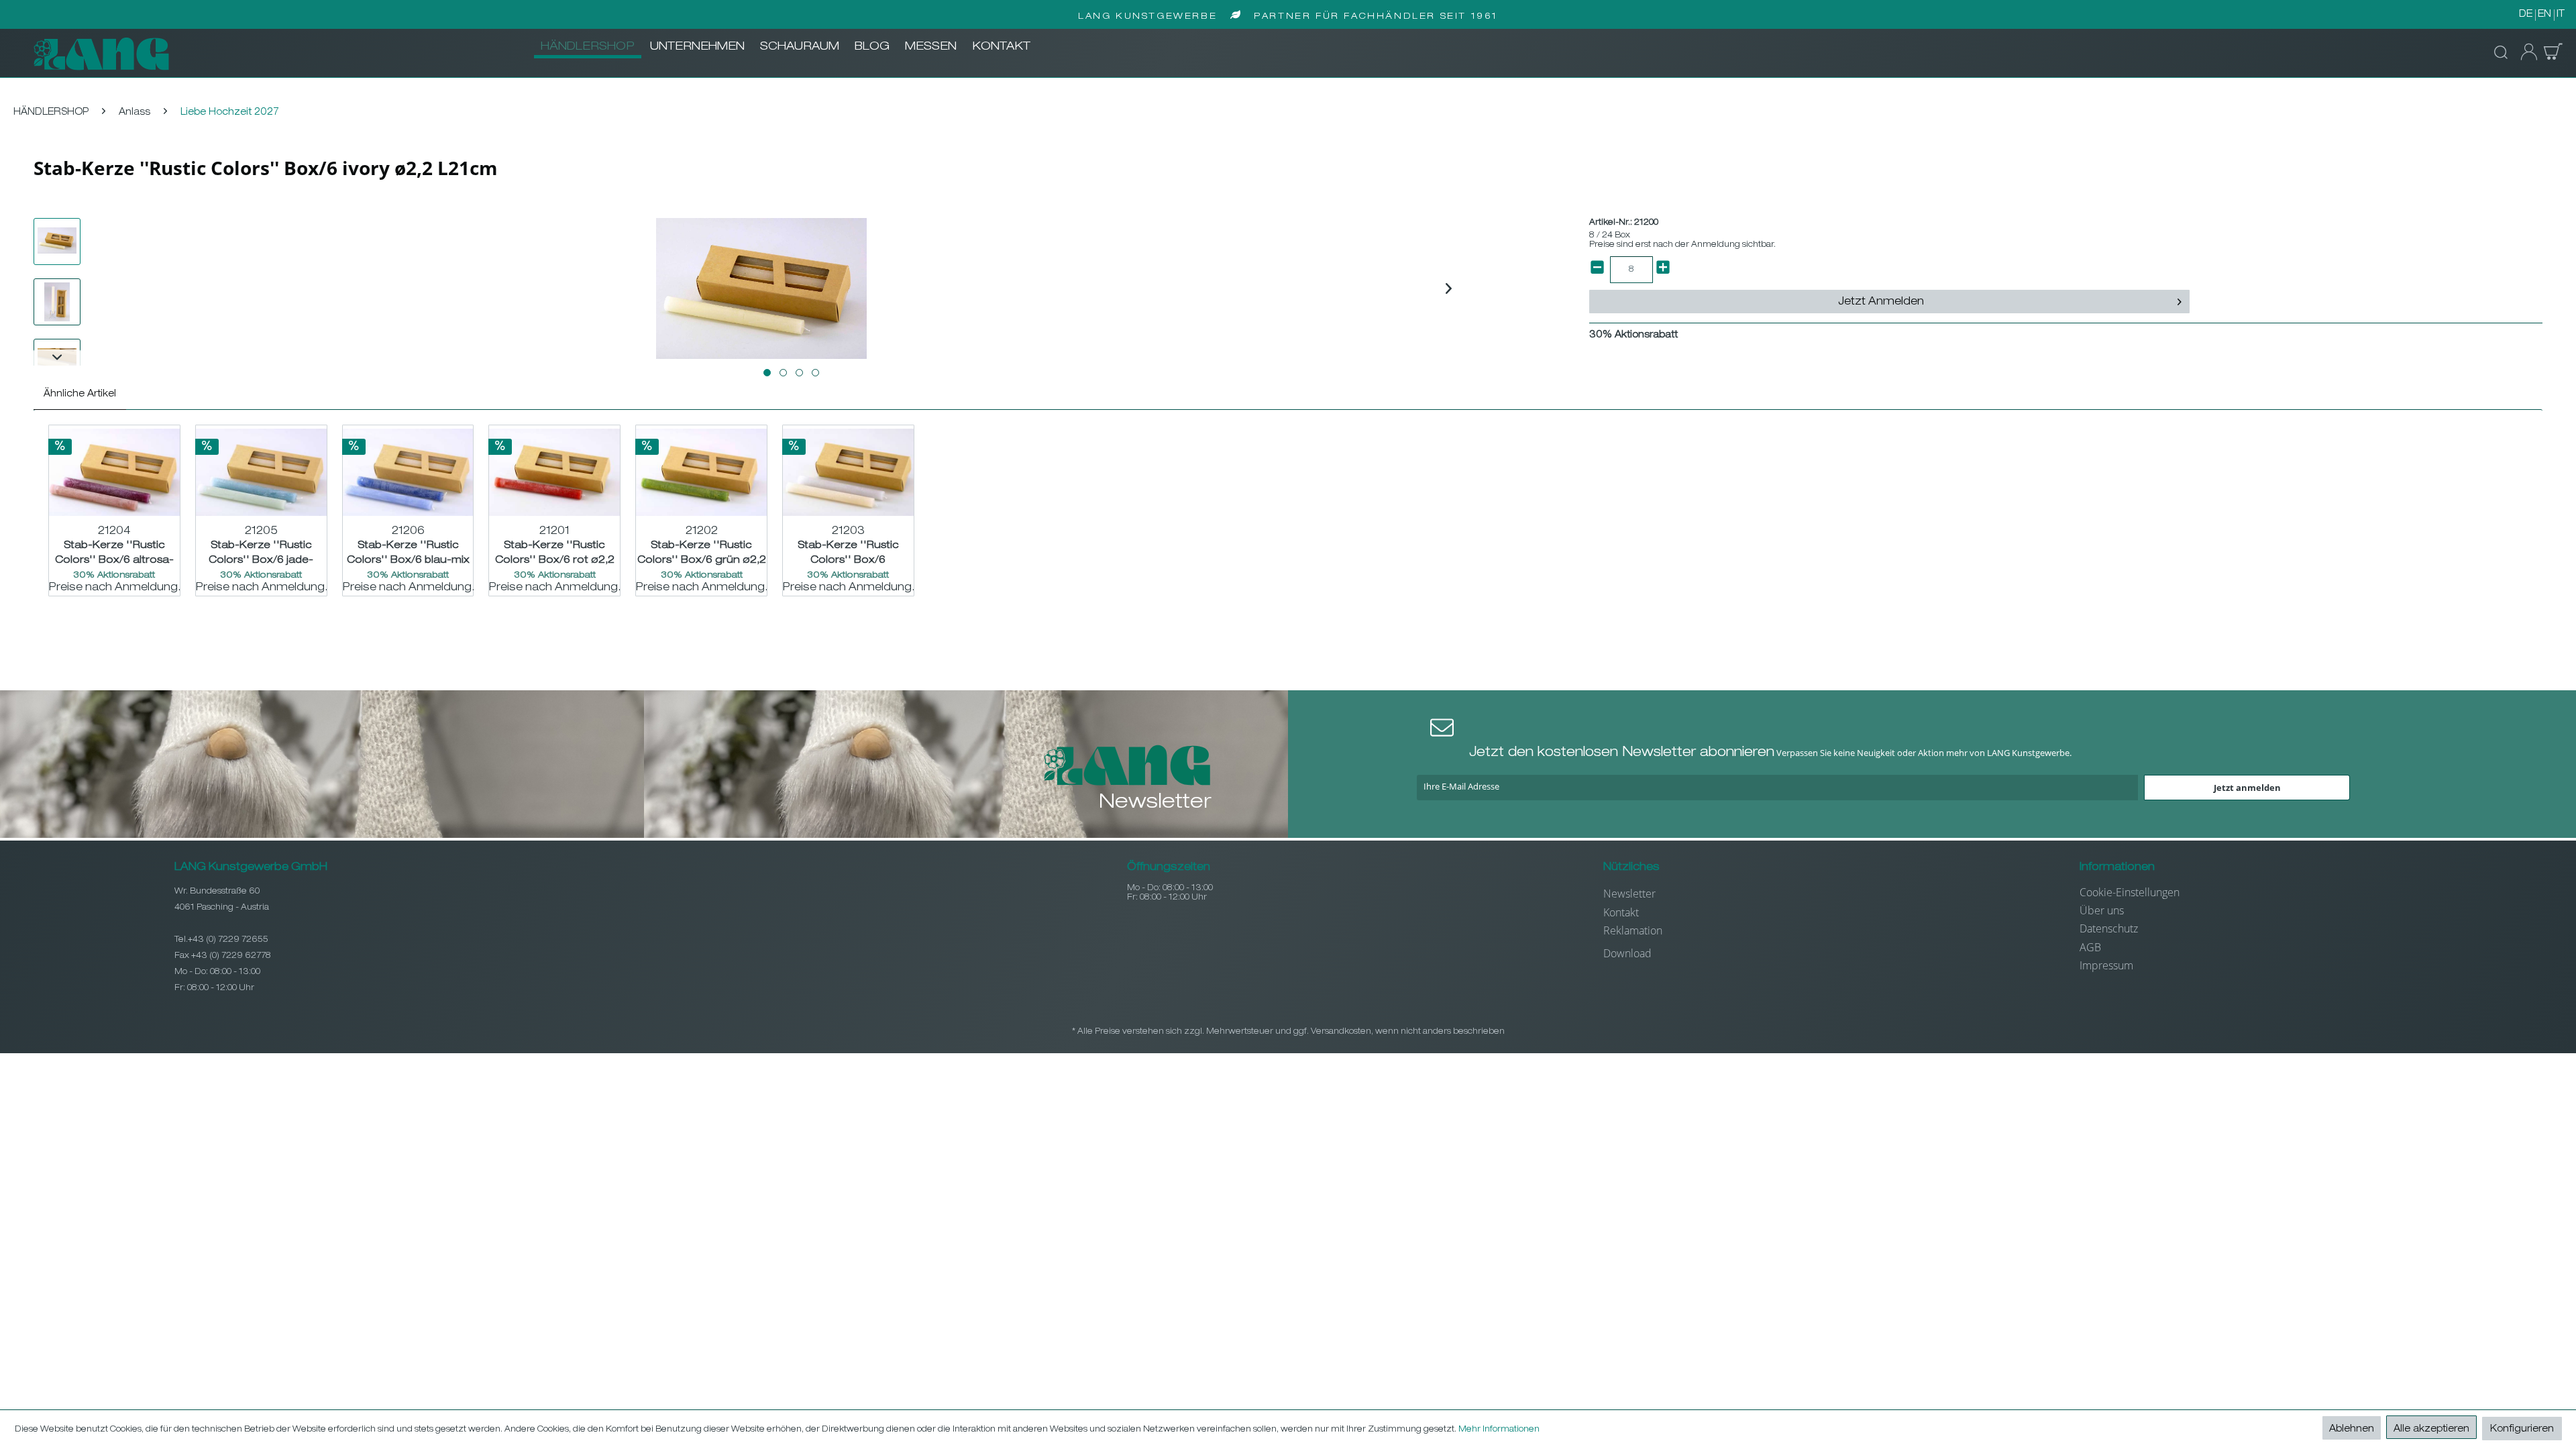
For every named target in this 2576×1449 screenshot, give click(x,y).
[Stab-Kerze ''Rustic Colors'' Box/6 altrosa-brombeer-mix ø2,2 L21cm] (114, 472)
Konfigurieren (2522, 1430)
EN (2544, 15)
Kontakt (1621, 912)
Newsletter (1629, 894)
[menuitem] (588, 48)
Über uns (2102, 910)
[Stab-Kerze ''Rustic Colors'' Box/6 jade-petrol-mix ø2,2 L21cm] (261, 472)
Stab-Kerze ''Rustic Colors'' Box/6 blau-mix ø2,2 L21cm (408, 553)
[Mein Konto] (2525, 52)
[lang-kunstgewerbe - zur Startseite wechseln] (101, 54)
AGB (2090, 947)
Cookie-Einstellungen (2130, 892)
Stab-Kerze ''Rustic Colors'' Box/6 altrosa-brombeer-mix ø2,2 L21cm (114, 553)
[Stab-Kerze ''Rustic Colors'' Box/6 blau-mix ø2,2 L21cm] (408, 472)
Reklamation (1633, 930)
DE (2526, 15)
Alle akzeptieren (2431, 1430)
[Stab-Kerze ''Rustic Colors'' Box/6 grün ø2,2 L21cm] (701, 472)
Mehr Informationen (1499, 1430)
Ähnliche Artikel (80, 394)
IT (2561, 15)
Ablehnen (2352, 1430)
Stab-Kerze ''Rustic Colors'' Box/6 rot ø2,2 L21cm (555, 553)
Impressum (2106, 965)
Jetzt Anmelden (1881, 303)
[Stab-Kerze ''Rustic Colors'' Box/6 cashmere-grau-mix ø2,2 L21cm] (848, 472)
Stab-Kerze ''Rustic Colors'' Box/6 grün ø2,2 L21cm (702, 553)
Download (1627, 953)
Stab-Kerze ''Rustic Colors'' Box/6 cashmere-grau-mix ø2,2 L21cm (848, 553)
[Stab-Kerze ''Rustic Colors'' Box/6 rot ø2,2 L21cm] (554, 472)
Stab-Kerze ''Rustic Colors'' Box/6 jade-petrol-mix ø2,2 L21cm (261, 553)
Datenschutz (2109, 928)
